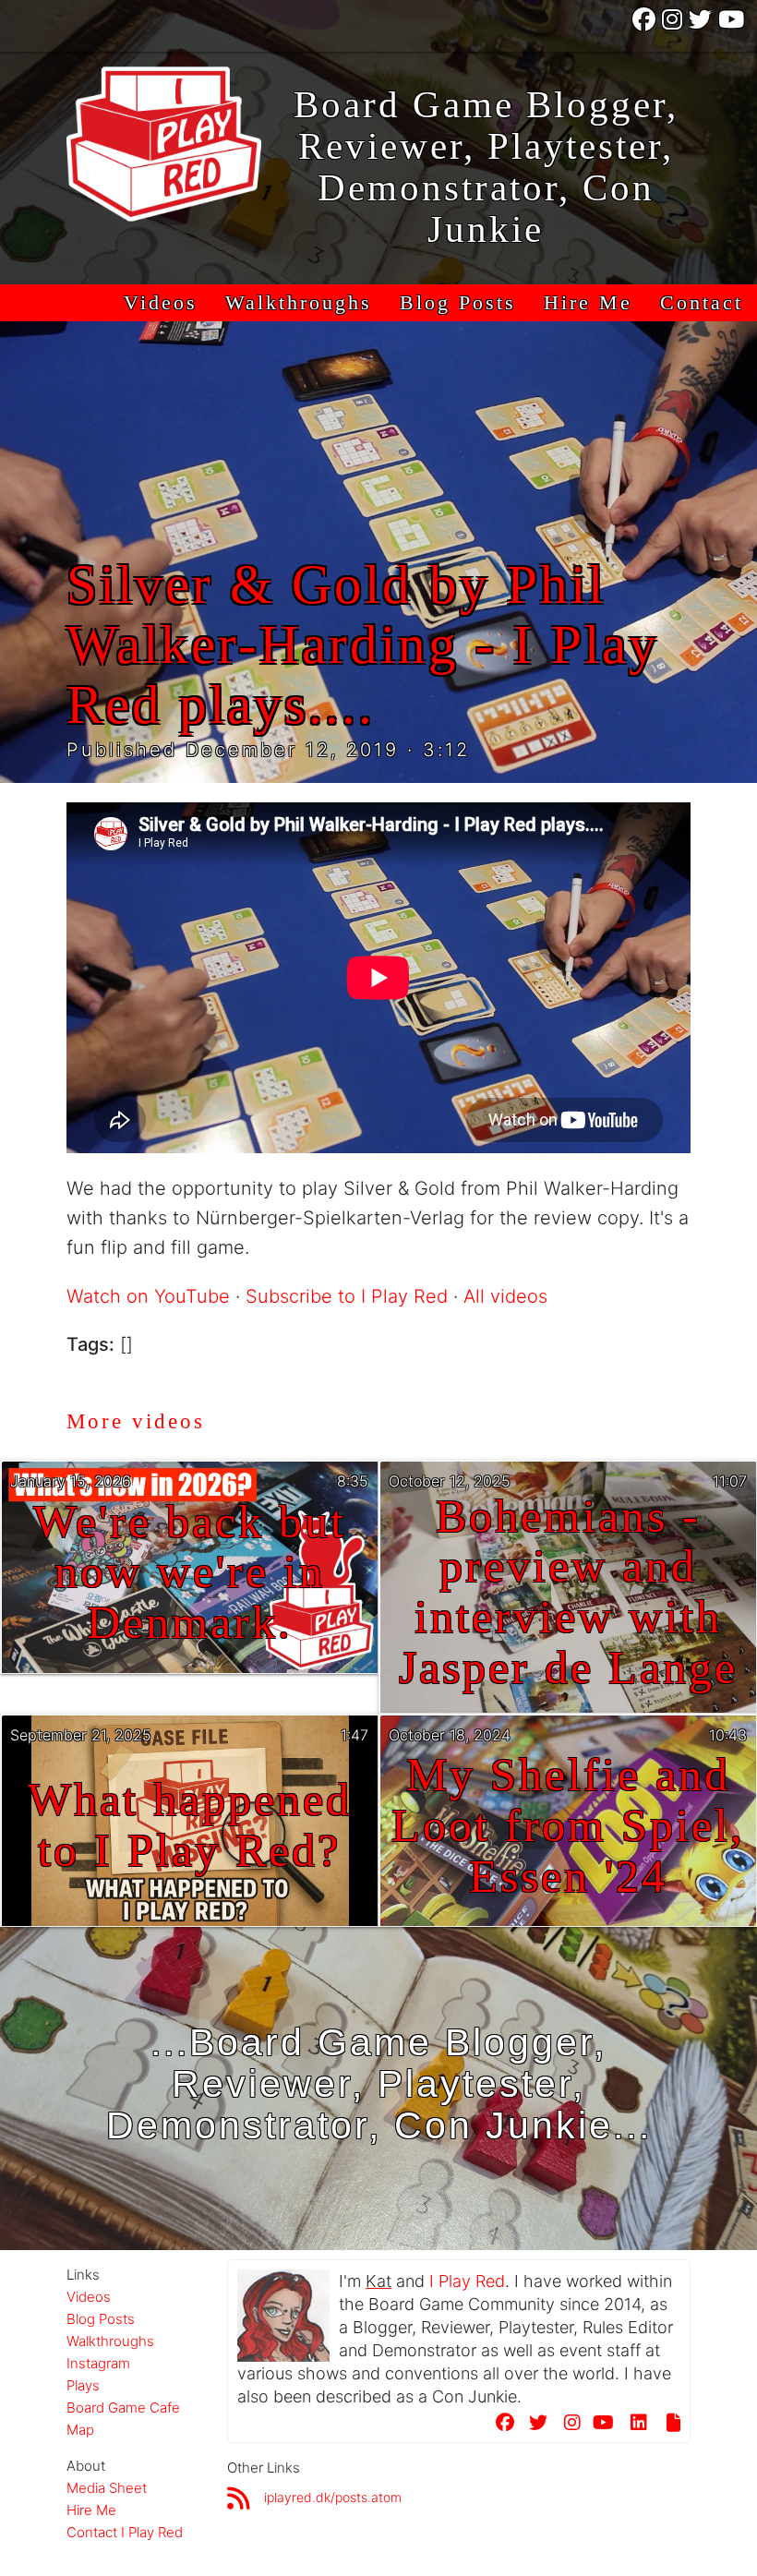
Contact (702, 302)
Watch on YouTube (148, 1296)
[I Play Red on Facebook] (645, 26)
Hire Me (588, 302)
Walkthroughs (299, 302)
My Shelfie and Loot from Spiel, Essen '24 (568, 1826)
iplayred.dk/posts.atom (333, 2497)
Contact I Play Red (125, 2532)
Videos (161, 302)
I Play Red (467, 2281)
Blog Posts (458, 302)
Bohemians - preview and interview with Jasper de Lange (568, 1592)
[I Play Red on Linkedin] (633, 2426)
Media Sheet (107, 2488)
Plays (83, 2385)
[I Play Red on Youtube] (733, 26)
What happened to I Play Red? (190, 1825)
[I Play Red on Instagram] (673, 26)
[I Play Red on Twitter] (702, 26)
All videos (505, 1296)
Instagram (98, 2363)
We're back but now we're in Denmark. (190, 1573)
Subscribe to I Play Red (347, 1296)
